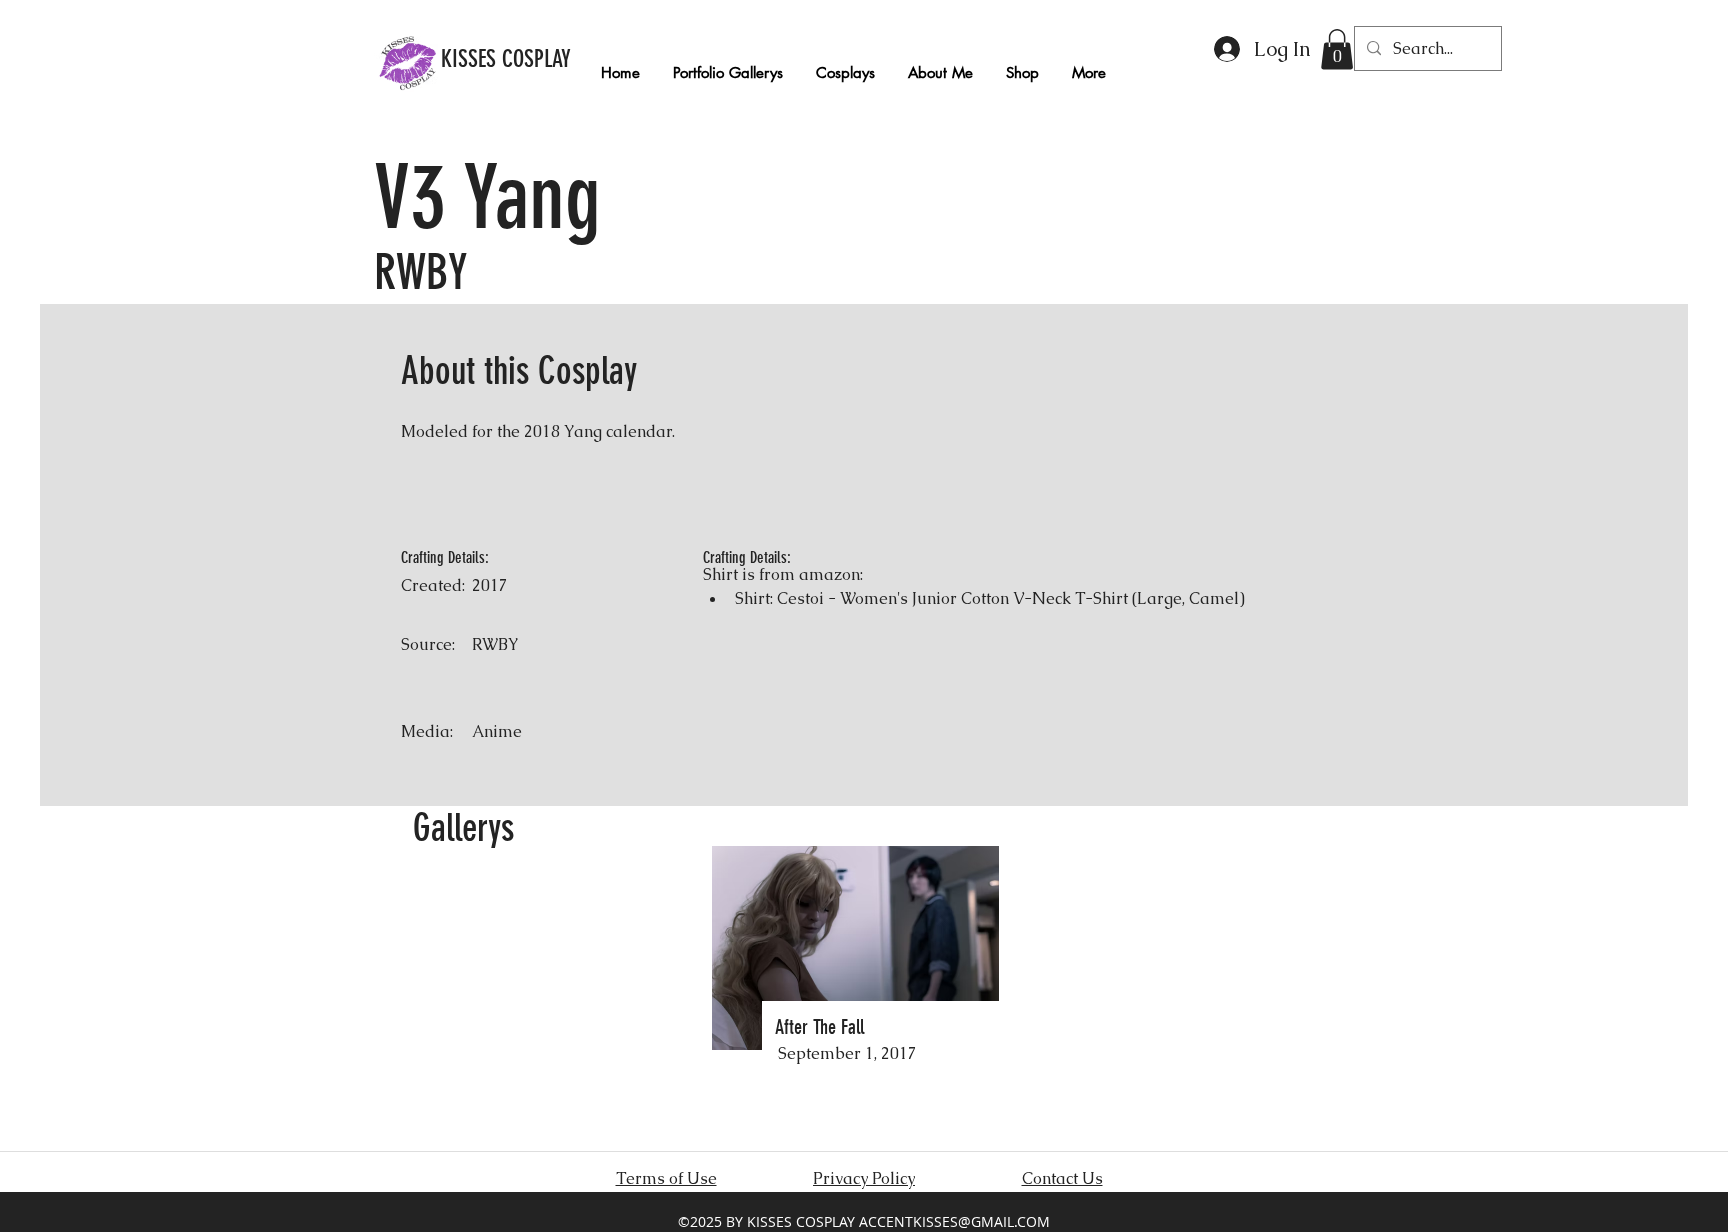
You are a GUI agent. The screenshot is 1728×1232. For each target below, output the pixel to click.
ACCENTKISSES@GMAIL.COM (954, 1221)
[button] (1337, 49)
